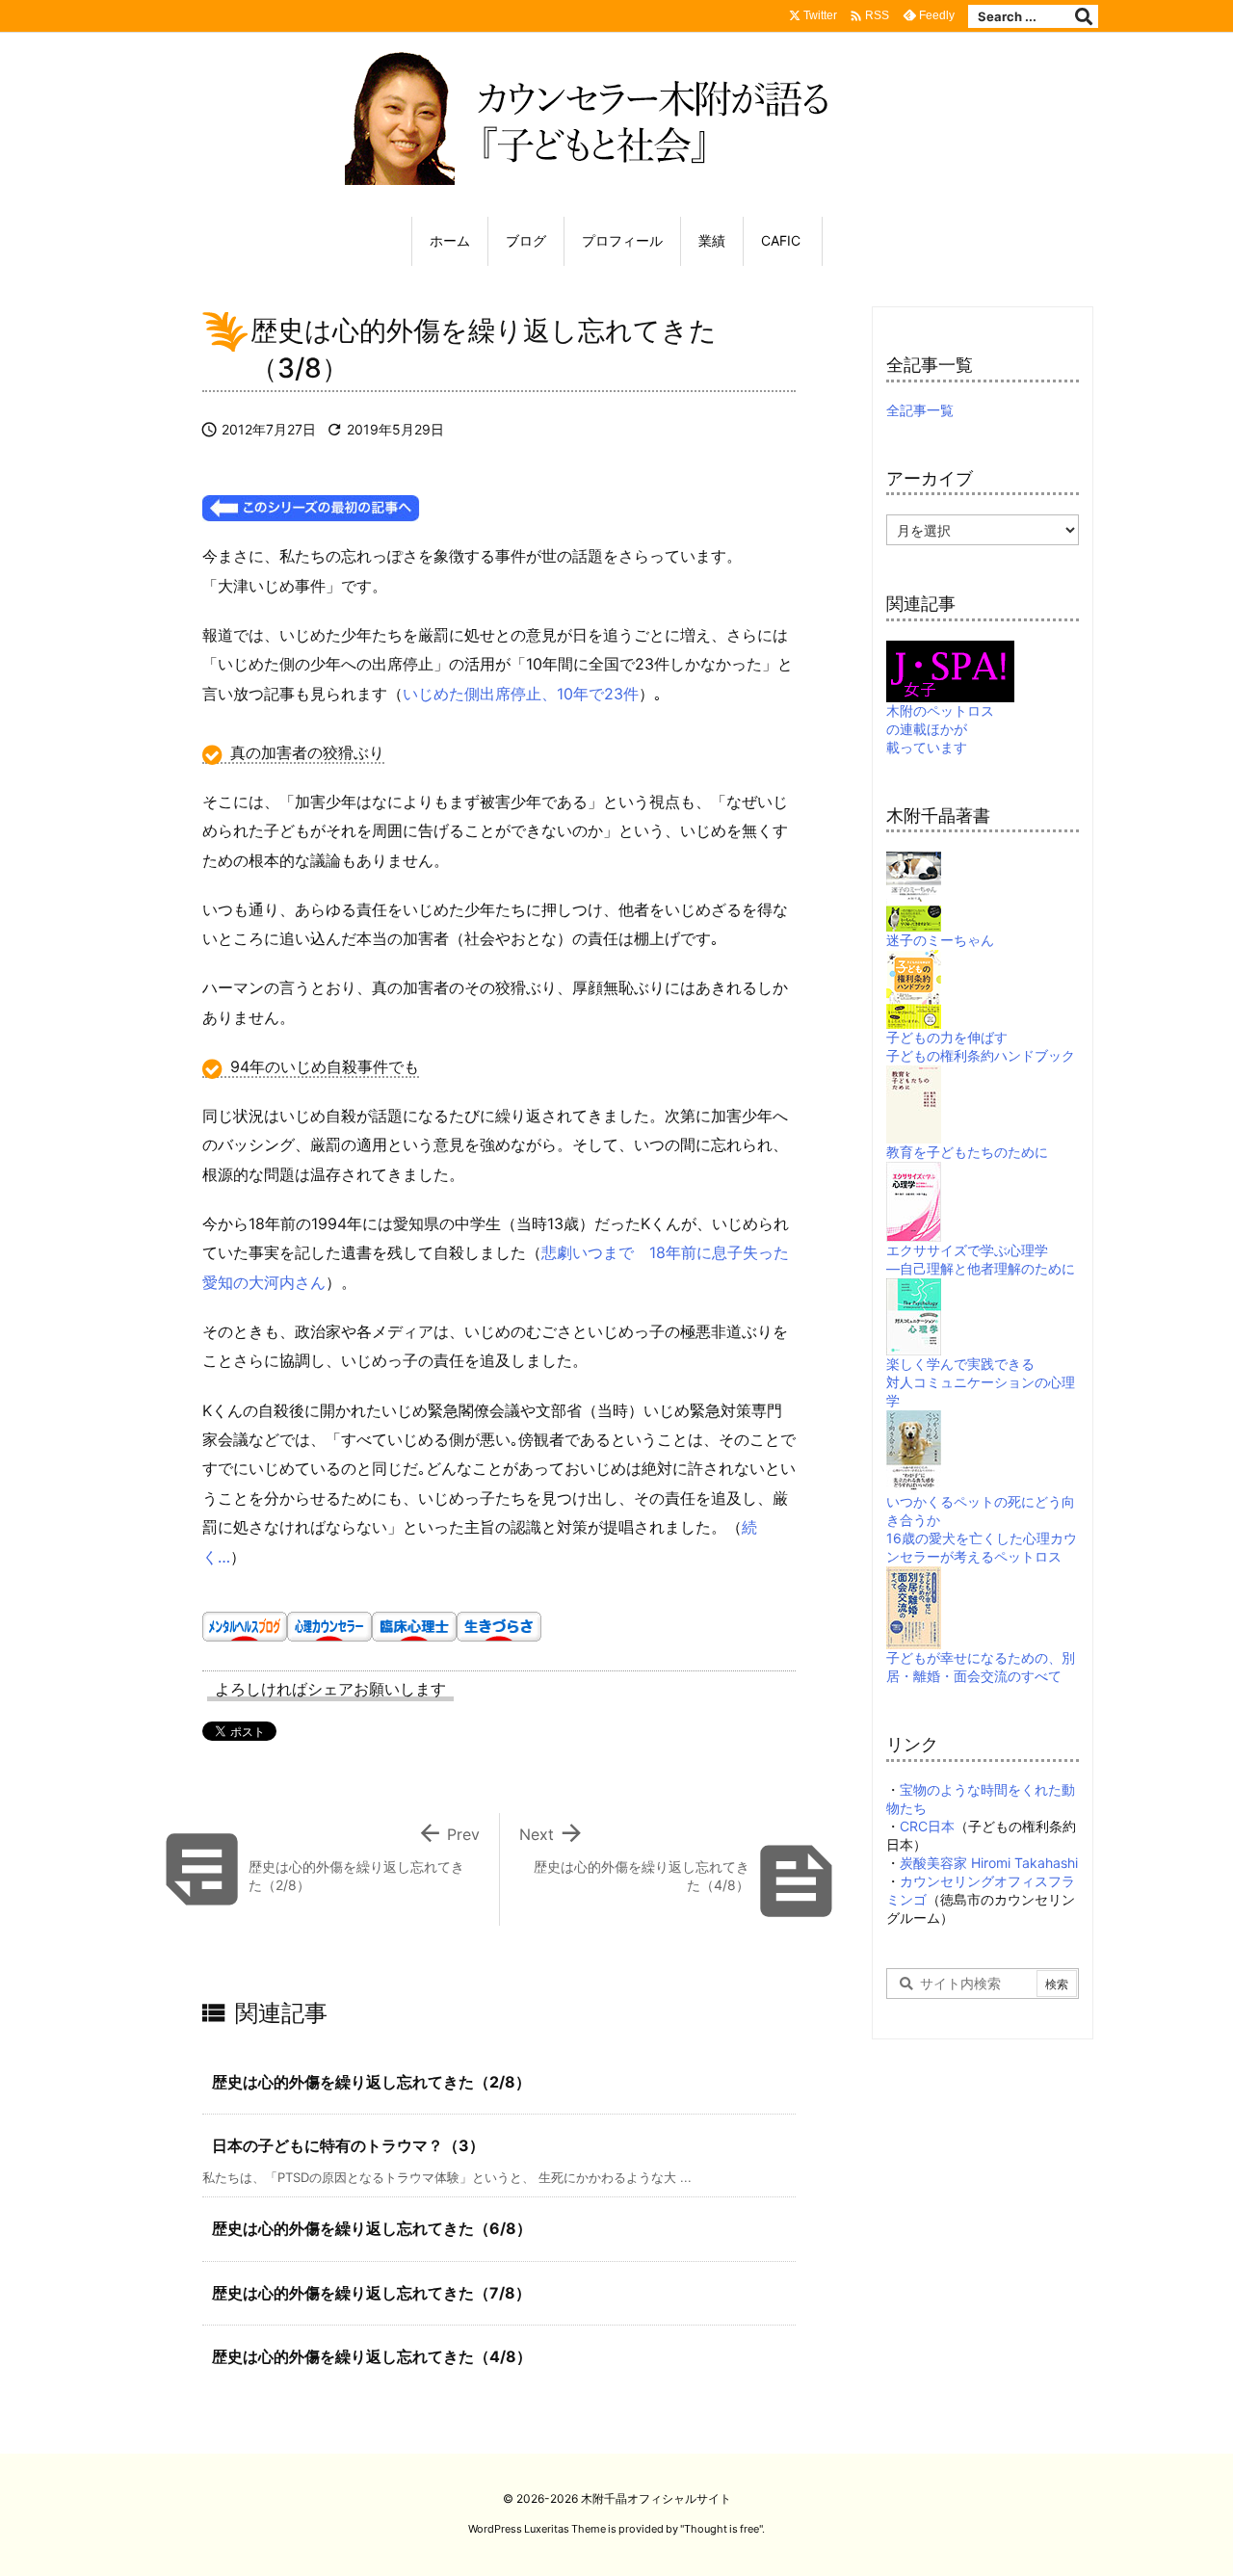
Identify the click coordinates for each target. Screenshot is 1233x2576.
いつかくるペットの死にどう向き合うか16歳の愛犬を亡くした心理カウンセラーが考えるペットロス (982, 1529)
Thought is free (721, 2529)
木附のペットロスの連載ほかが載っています (940, 729)
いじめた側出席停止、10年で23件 (521, 694)
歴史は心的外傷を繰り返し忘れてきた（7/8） (371, 2293)
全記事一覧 (920, 410)
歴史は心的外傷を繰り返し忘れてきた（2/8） (371, 2082)
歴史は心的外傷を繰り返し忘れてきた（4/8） (372, 2356)
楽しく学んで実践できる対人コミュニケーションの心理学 (981, 1382)
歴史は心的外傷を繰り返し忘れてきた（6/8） (372, 2228)
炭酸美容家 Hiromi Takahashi (989, 1863)
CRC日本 (927, 1826)
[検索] (1084, 16)
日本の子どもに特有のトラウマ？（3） (348, 2145)
